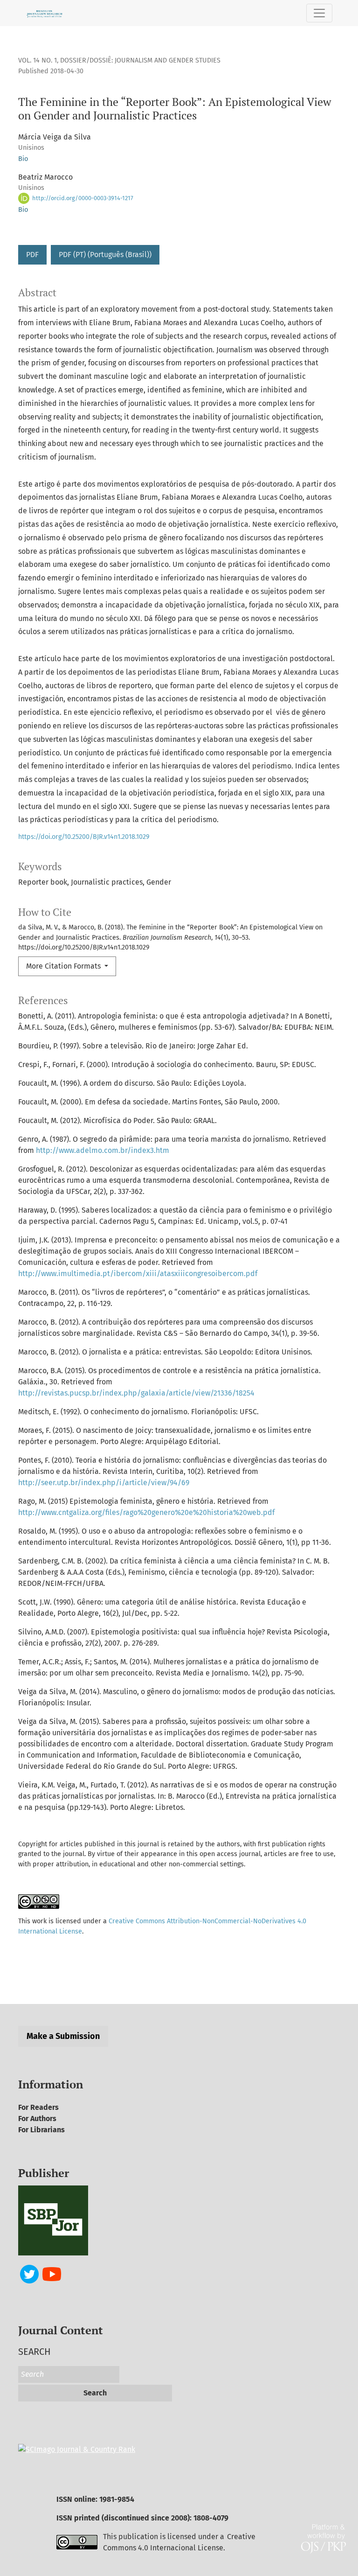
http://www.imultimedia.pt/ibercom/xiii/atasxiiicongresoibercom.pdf (138, 1274)
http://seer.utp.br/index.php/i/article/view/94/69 (104, 1483)
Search (95, 2393)
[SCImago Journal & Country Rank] (77, 2449)
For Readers (38, 2107)
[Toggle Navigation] (319, 13)
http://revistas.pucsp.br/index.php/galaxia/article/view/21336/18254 (136, 1393)
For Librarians (41, 2130)
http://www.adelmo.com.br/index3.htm (103, 1150)
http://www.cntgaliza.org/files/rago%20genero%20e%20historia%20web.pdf (146, 1512)
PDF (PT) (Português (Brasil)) (105, 255)
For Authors (37, 2119)
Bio (23, 159)
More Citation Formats (64, 966)
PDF (32, 255)
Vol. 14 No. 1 (38, 60)
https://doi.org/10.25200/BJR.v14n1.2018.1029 (84, 837)
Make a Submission (63, 2036)
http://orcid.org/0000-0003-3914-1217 (82, 198)
